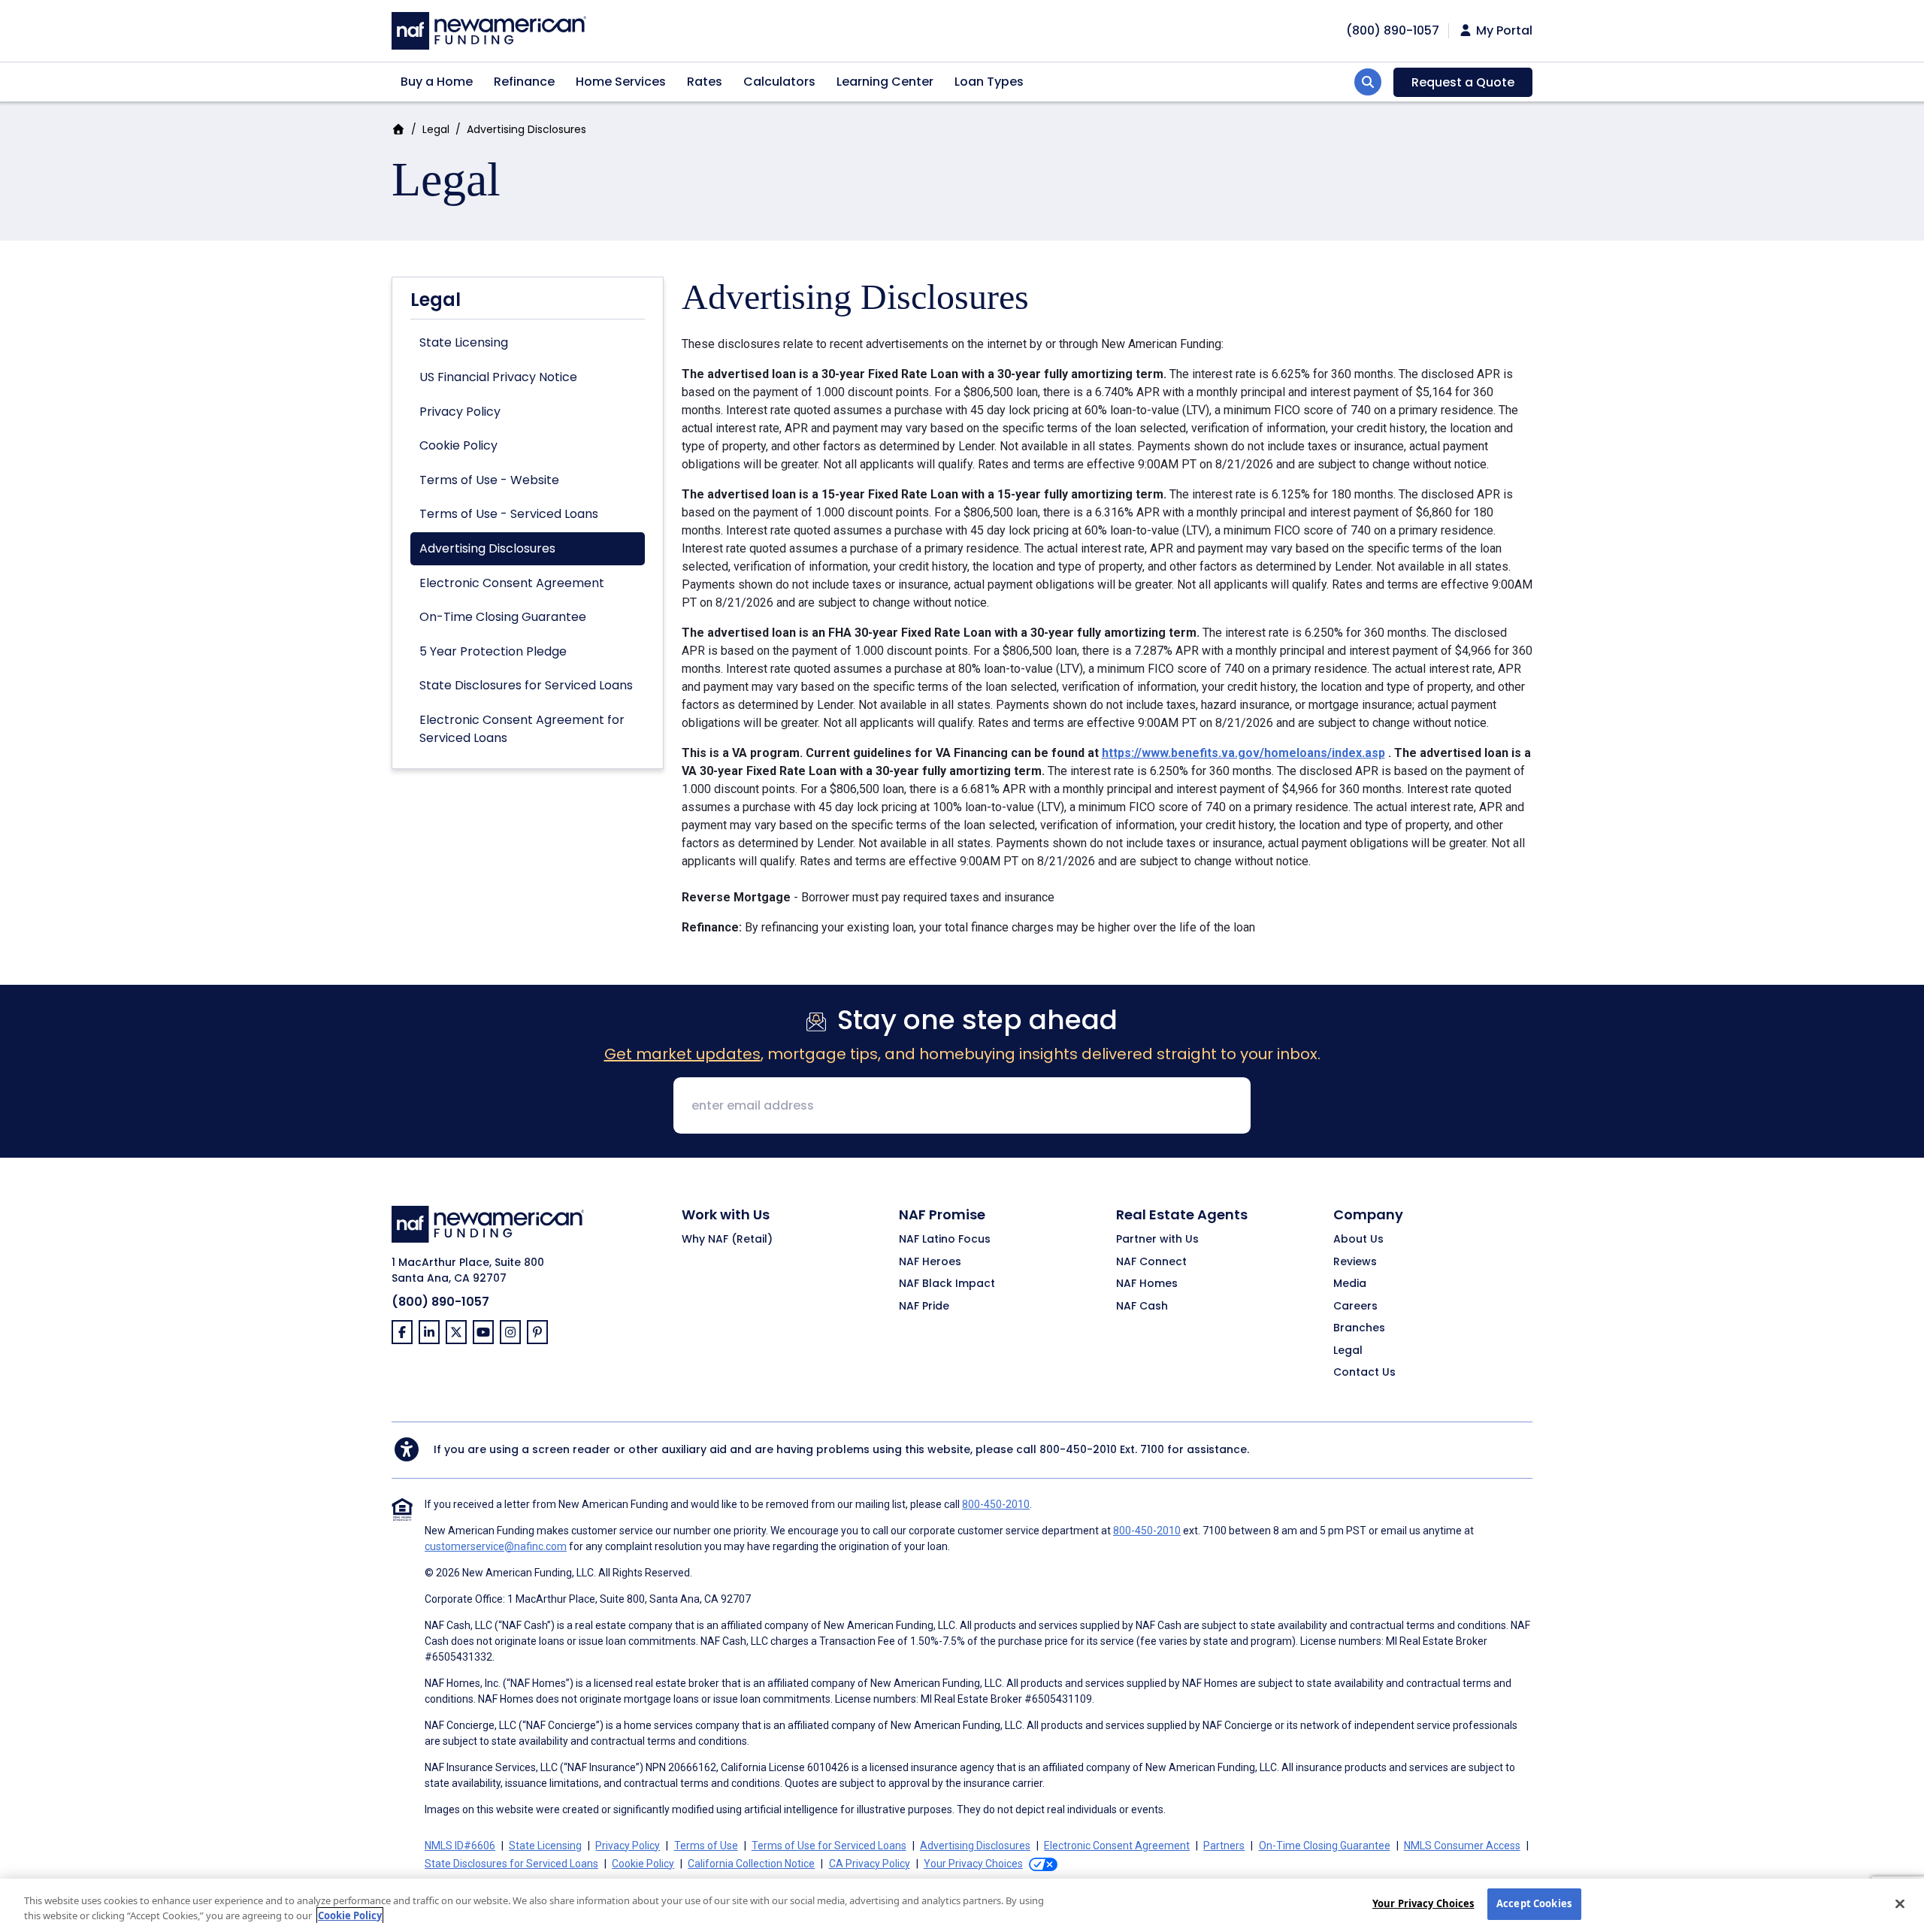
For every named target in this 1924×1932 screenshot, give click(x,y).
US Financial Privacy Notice (498, 377)
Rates (705, 82)
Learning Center (885, 82)
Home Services (621, 82)
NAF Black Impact (947, 1284)
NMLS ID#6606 (460, 1846)
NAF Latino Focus (945, 1240)
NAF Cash (1142, 1307)
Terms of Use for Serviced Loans (829, 1846)
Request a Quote (1463, 82)
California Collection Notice (751, 1864)
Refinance (524, 82)
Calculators (779, 82)
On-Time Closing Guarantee (503, 617)
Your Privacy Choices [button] (973, 1864)
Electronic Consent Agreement (512, 583)
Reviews (1355, 1262)
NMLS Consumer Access (1462, 1846)
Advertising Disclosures (487, 548)
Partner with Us (1157, 1240)
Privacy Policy (460, 412)
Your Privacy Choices (1423, 1903)
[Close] (1900, 1903)
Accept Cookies (1534, 1903)
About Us (1358, 1240)
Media (1350, 1284)
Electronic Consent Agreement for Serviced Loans (522, 729)
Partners (1224, 1846)
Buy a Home (437, 82)
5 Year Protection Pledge (493, 651)
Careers (1355, 1307)
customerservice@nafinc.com (496, 1546)
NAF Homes (1147, 1284)
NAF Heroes (930, 1262)
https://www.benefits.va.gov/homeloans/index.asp (1243, 753)
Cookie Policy (458, 445)
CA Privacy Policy (870, 1864)
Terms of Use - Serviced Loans (509, 514)
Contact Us (1364, 1373)
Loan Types (989, 82)
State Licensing (464, 342)
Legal (436, 129)
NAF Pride (924, 1307)
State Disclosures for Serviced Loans (526, 685)
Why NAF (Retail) (727, 1240)
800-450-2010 (1078, 1449)
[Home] (489, 29)
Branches (1359, 1328)
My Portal (1503, 31)
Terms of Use (706, 1846)
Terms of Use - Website (489, 480)
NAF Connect (1151, 1262)
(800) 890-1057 (440, 1302)
